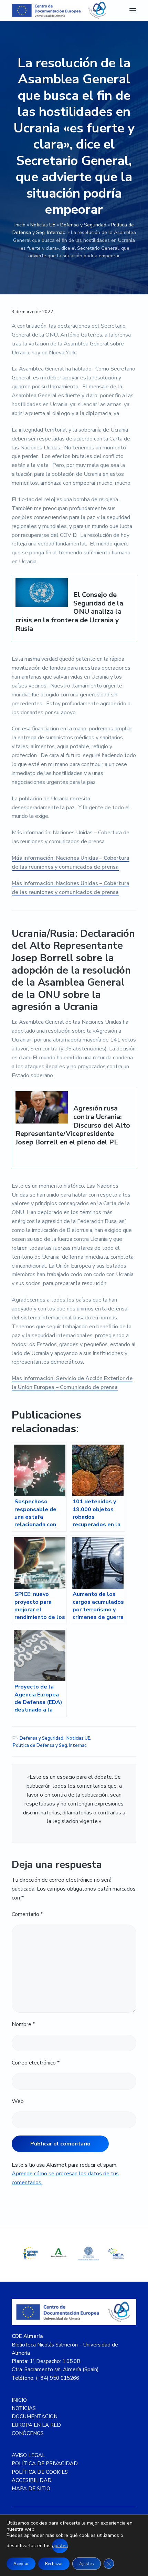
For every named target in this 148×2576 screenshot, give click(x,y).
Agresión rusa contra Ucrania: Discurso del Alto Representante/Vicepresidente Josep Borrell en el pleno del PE (73, 1126)
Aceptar (21, 2564)
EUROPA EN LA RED (36, 2425)
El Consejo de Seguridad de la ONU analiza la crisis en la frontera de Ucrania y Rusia (69, 612)
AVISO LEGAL (28, 2455)
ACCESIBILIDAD (32, 2480)
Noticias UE (43, 225)
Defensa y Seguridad (83, 225)
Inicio (20, 225)
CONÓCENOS (28, 2433)
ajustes (60, 2546)
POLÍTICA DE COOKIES (40, 2472)
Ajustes (87, 2564)
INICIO (19, 2400)
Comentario (27, 1914)
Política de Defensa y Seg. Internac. (50, 1745)
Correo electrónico (36, 2063)
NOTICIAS (24, 2408)
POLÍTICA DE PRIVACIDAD (45, 2463)
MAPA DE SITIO (31, 2489)
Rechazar (54, 2564)
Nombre (23, 2024)
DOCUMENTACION (35, 2416)
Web (18, 2101)
